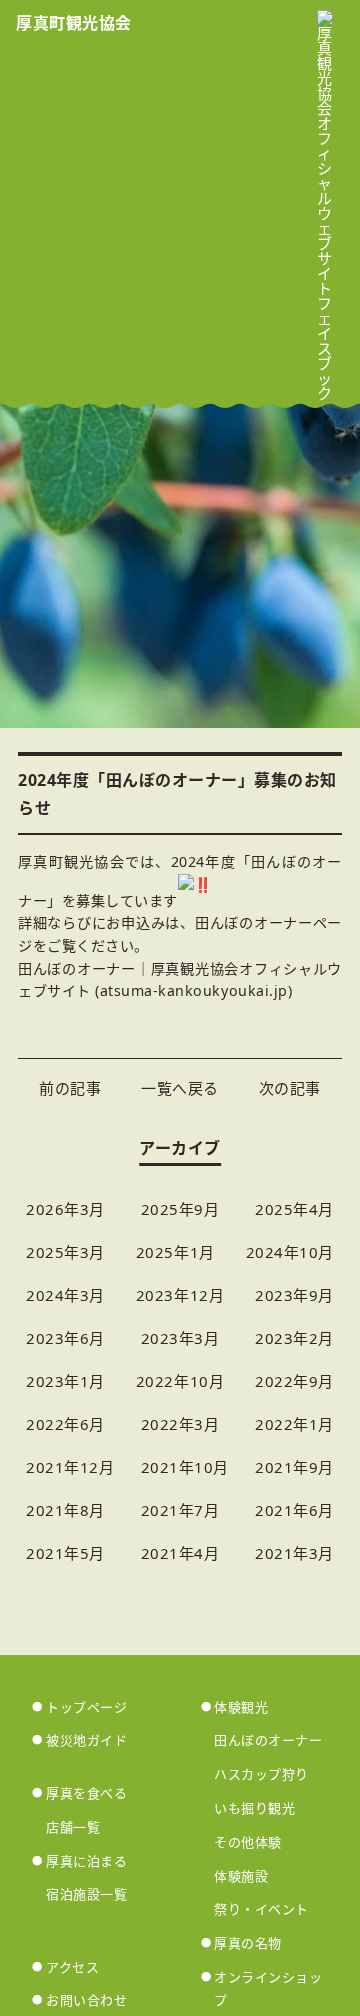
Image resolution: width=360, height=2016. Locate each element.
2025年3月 (65, 1252)
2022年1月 (294, 1424)
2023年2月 (294, 1338)
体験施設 (241, 1876)
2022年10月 (180, 1381)
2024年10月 (290, 1252)
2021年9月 (294, 1467)
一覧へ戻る (180, 1088)
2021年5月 (65, 1553)
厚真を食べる (86, 1793)
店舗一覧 (73, 1827)
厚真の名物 (248, 1943)
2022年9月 (294, 1381)
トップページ (86, 1707)
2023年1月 (65, 1381)
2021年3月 (294, 1553)
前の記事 (70, 1088)
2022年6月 (65, 1424)
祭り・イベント (261, 1909)
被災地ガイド (86, 1740)
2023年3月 (180, 1338)
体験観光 (241, 1707)
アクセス (72, 1967)
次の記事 (290, 1088)
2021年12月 (70, 1467)
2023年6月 (65, 1338)
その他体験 (248, 1842)
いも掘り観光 (254, 1808)
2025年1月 (175, 1252)
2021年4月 (180, 1553)
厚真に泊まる (86, 1861)
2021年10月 (185, 1467)
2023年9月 (294, 1295)
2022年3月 (180, 1424)
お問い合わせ (86, 2000)
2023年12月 (180, 1295)
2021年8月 (65, 1510)
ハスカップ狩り (261, 1774)
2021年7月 (180, 1510)
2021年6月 (294, 1510)
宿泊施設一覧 (86, 1894)
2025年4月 (294, 1209)
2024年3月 (65, 1295)
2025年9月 (180, 1209)
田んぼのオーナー (268, 1740)
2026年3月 (65, 1209)
